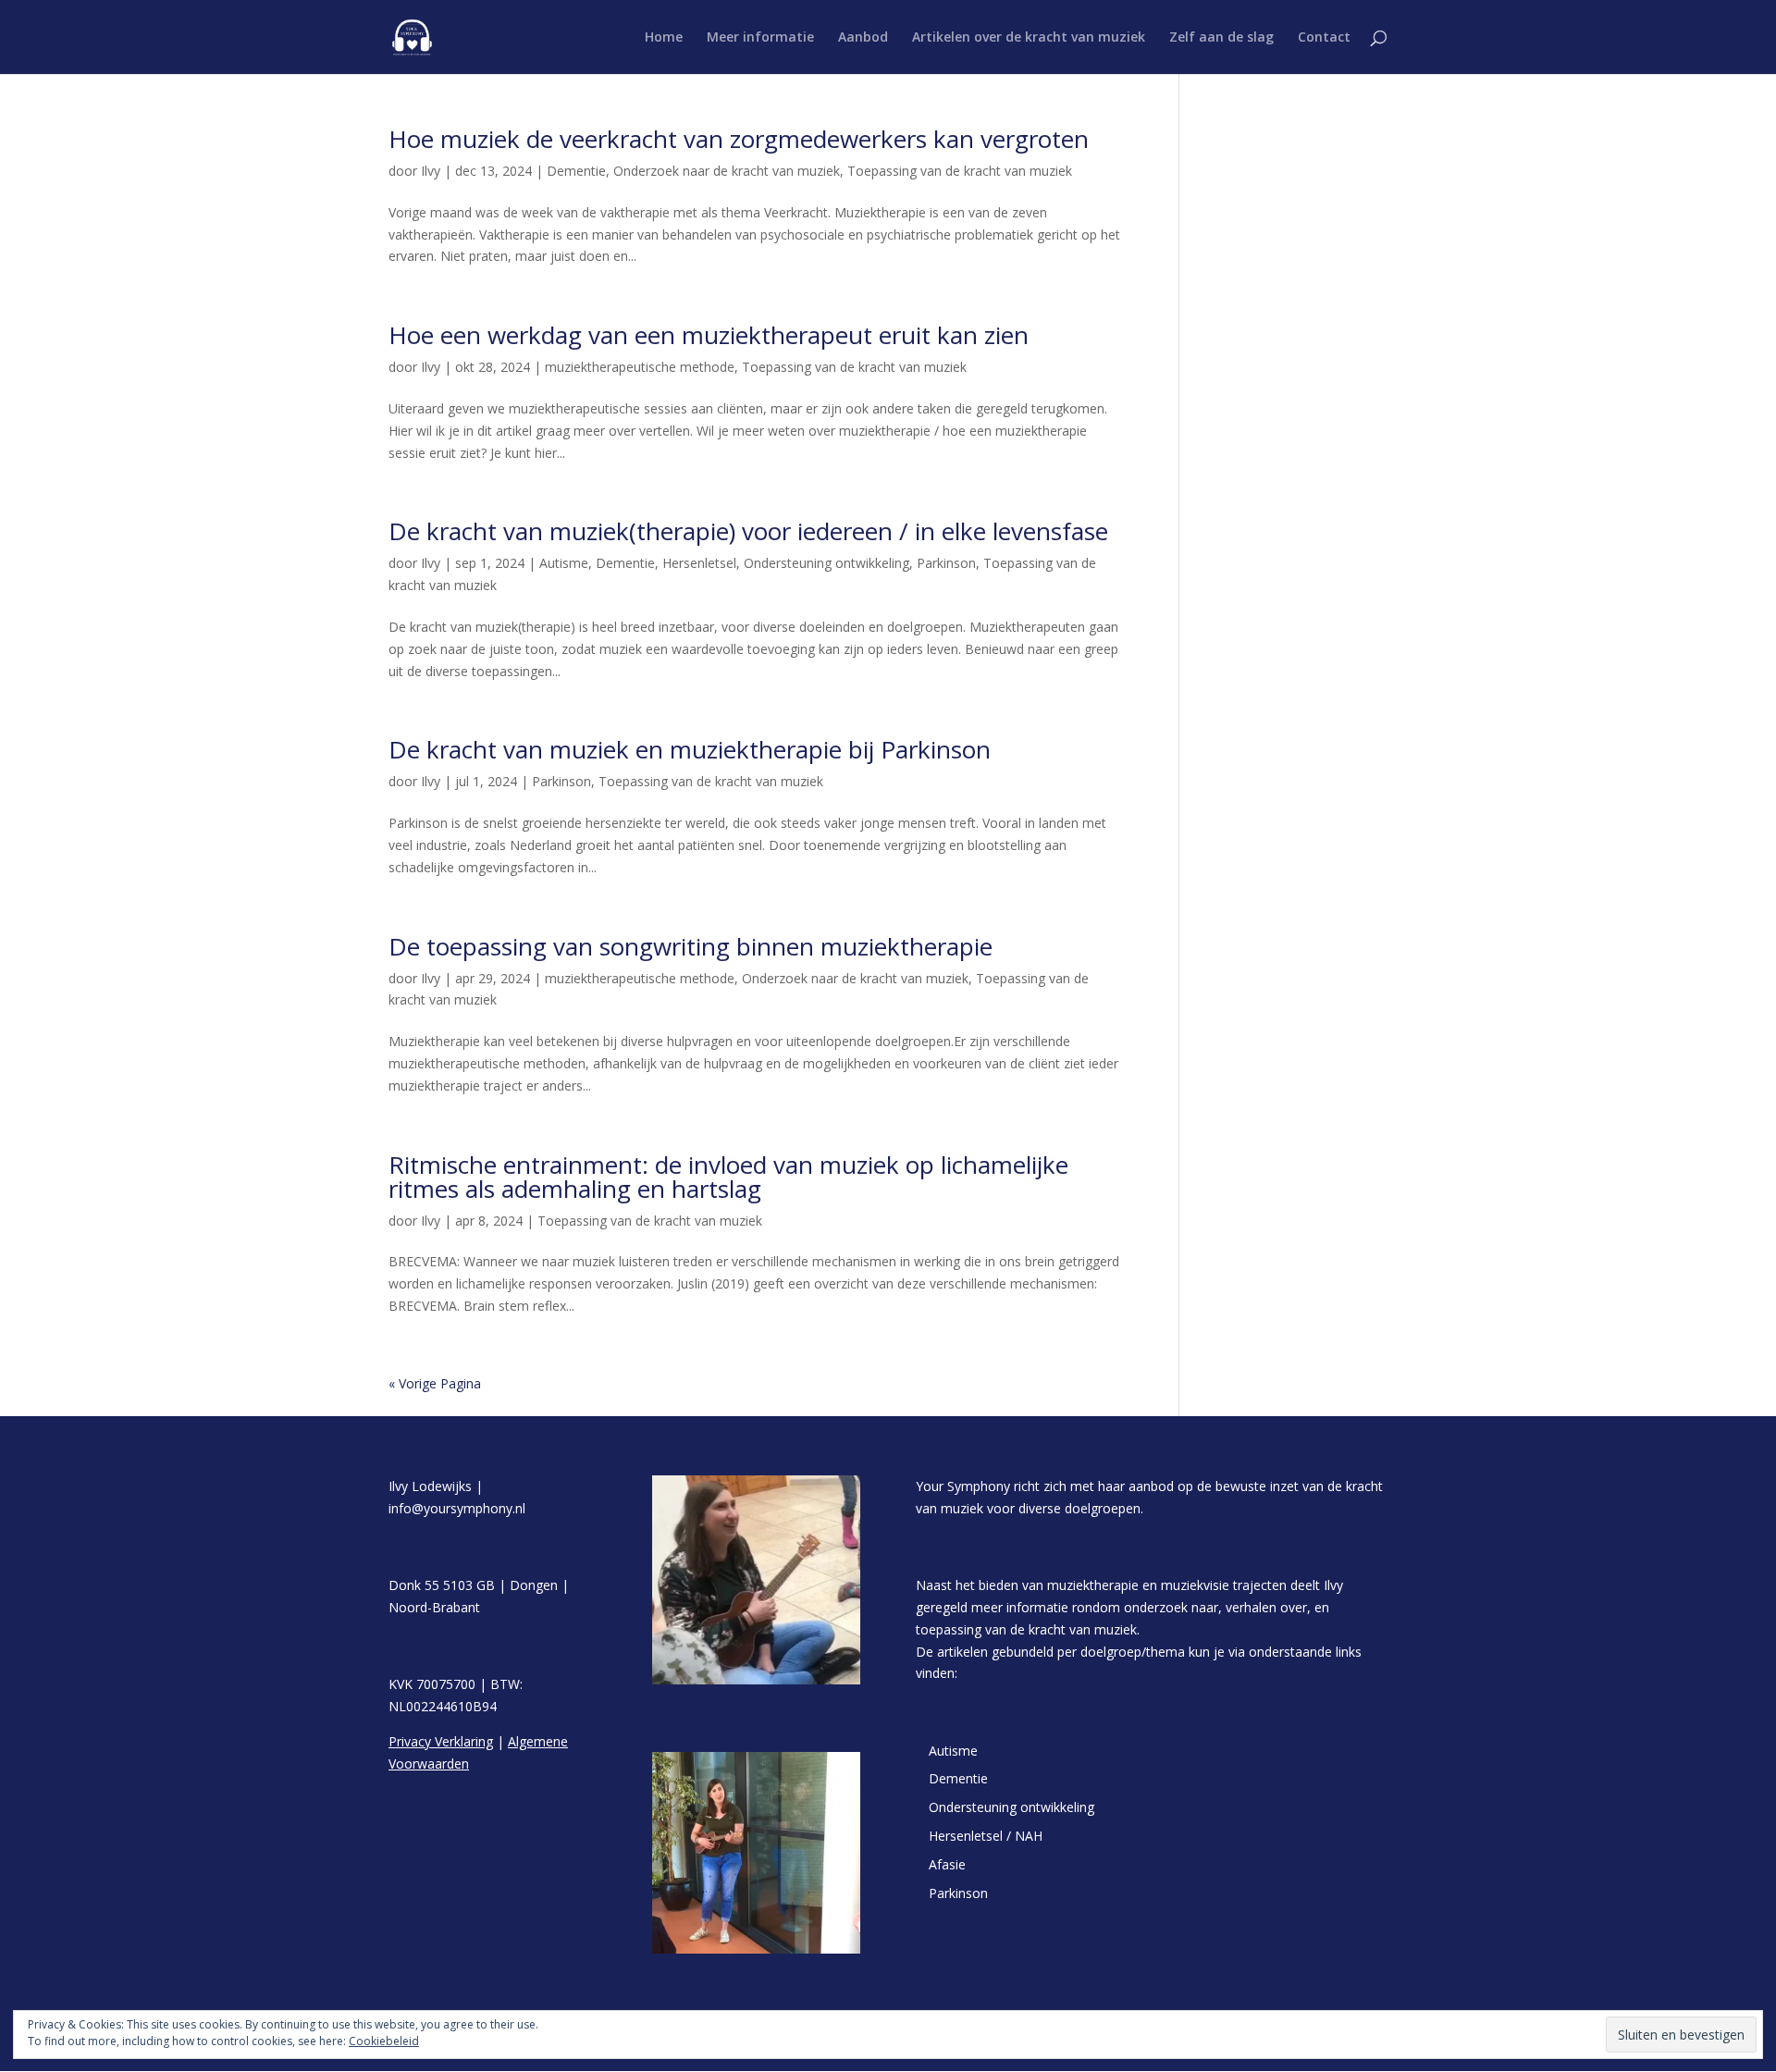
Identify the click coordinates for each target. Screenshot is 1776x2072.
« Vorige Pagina (435, 1383)
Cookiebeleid (384, 2041)
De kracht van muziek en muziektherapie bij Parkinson (690, 749)
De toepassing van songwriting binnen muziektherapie (691, 946)
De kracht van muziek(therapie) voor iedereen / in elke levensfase (748, 531)
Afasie (947, 1864)
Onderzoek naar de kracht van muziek (727, 171)
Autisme (564, 563)
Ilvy (431, 171)
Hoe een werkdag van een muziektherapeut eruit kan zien (709, 335)
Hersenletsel (699, 563)
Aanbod (863, 38)
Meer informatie (760, 38)
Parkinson (946, 563)
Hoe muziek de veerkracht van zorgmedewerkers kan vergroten (739, 139)
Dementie (576, 171)
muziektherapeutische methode (640, 367)
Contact (1324, 38)
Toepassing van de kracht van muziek (960, 171)
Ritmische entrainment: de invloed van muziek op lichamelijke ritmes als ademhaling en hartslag (728, 1177)
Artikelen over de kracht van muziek (1029, 38)
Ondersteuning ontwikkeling (826, 563)
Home (664, 38)
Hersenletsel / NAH (986, 1836)
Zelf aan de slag (1221, 38)
